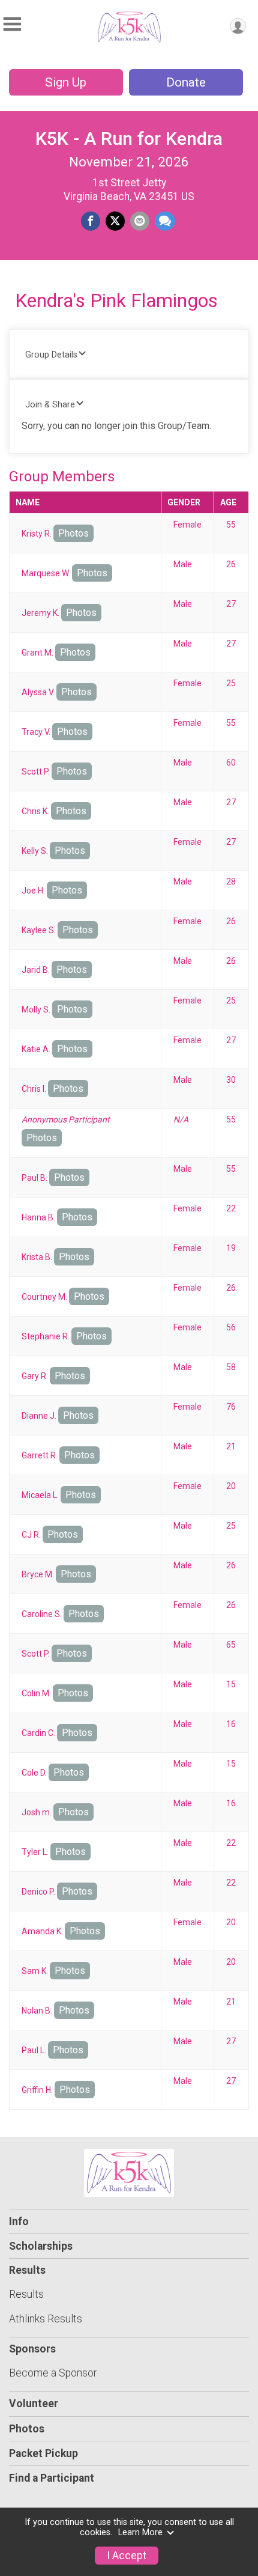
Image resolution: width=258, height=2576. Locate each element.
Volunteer (34, 2404)
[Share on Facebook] (91, 221)
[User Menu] (238, 26)
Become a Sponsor (53, 2373)
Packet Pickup (43, 2453)
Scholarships (41, 2246)
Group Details (51, 355)
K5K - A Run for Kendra (129, 139)
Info (19, 2221)
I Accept (127, 2556)
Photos (73, 533)
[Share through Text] (165, 221)
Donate (186, 82)
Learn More (140, 2532)
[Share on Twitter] (115, 221)
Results (26, 2294)
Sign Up (66, 82)
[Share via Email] (140, 221)
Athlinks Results (46, 2319)
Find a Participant (52, 2478)
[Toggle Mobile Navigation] (12, 24)
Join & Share (50, 405)
